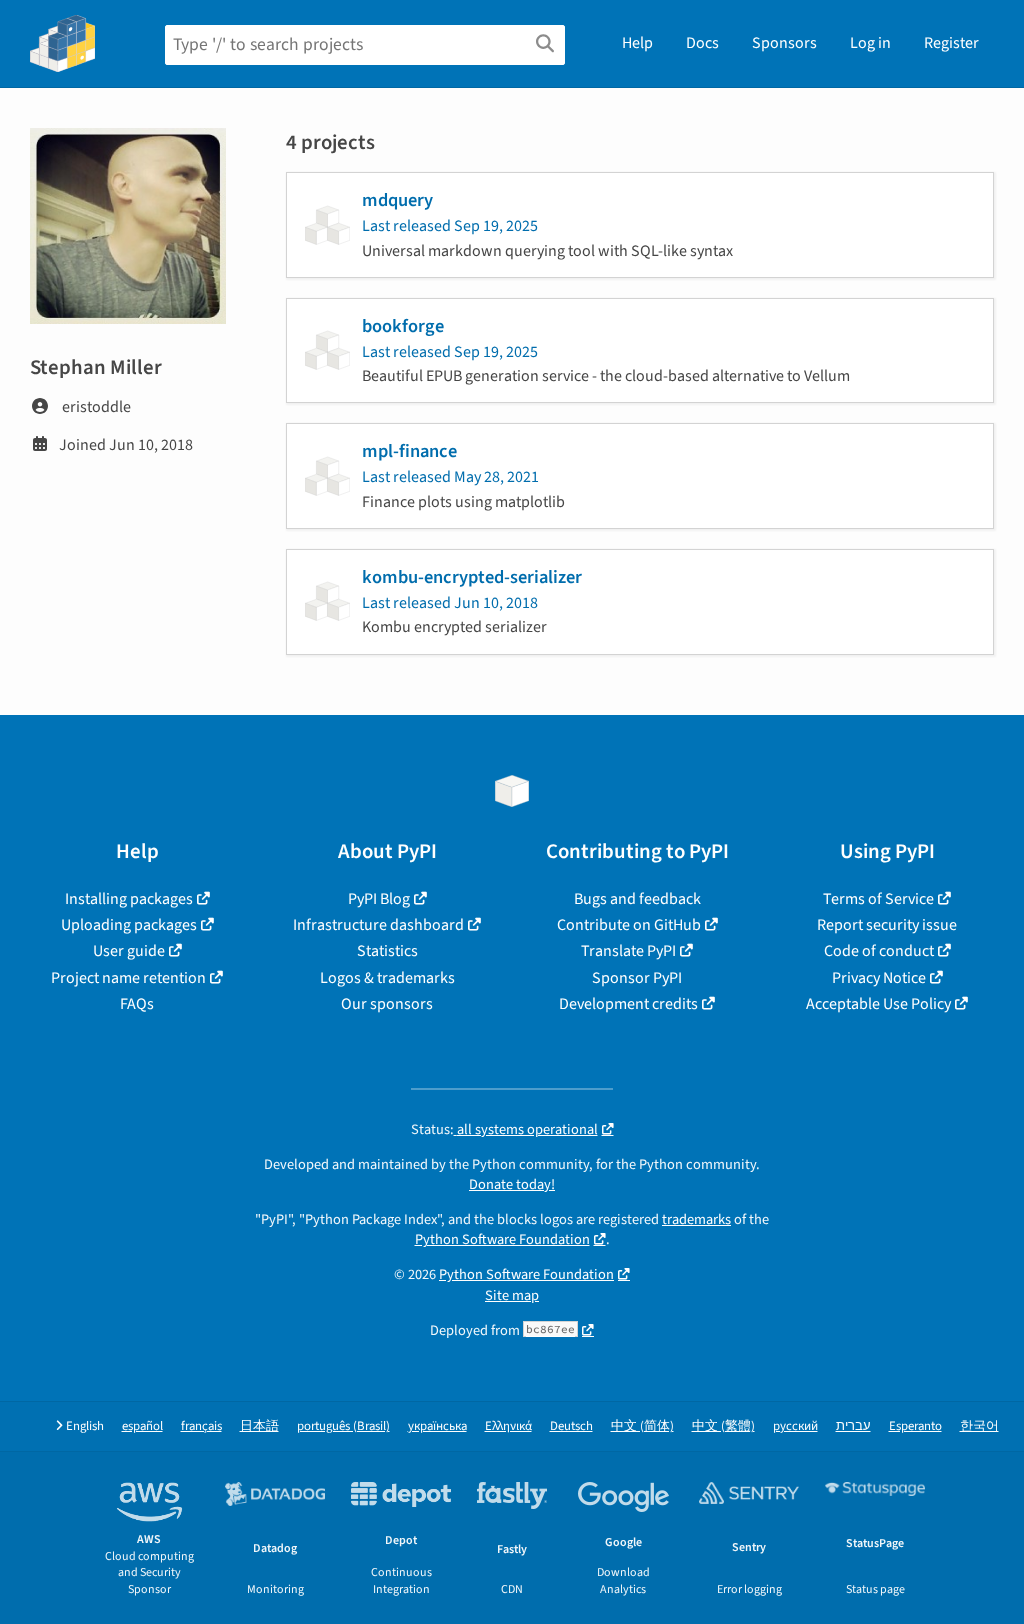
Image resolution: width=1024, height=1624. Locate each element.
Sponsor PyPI (637, 978)
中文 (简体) (642, 1426)
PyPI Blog (379, 899)
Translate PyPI (628, 951)
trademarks (696, 1219)
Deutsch (571, 1426)
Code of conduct (879, 951)
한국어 (979, 1426)
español (142, 1426)
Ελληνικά (508, 1426)
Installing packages (129, 899)
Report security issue (887, 925)
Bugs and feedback (637, 899)
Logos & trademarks (387, 978)
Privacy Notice (879, 978)
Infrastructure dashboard (378, 925)
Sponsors (784, 43)
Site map (512, 1295)
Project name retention (128, 978)
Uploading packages (129, 925)
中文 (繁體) (723, 1426)
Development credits (628, 1004)
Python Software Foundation (502, 1239)
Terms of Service (878, 899)
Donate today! (512, 1184)
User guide (129, 951)
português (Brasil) (343, 1426)
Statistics (387, 951)
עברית (853, 1426)
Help (637, 43)
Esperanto (915, 1426)
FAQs (137, 1004)
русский (795, 1426)
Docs (702, 43)
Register (951, 43)
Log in (870, 43)
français (201, 1426)
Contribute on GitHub (629, 925)
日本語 (259, 1426)
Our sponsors (387, 1004)
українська (437, 1426)
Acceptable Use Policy (878, 1004)
